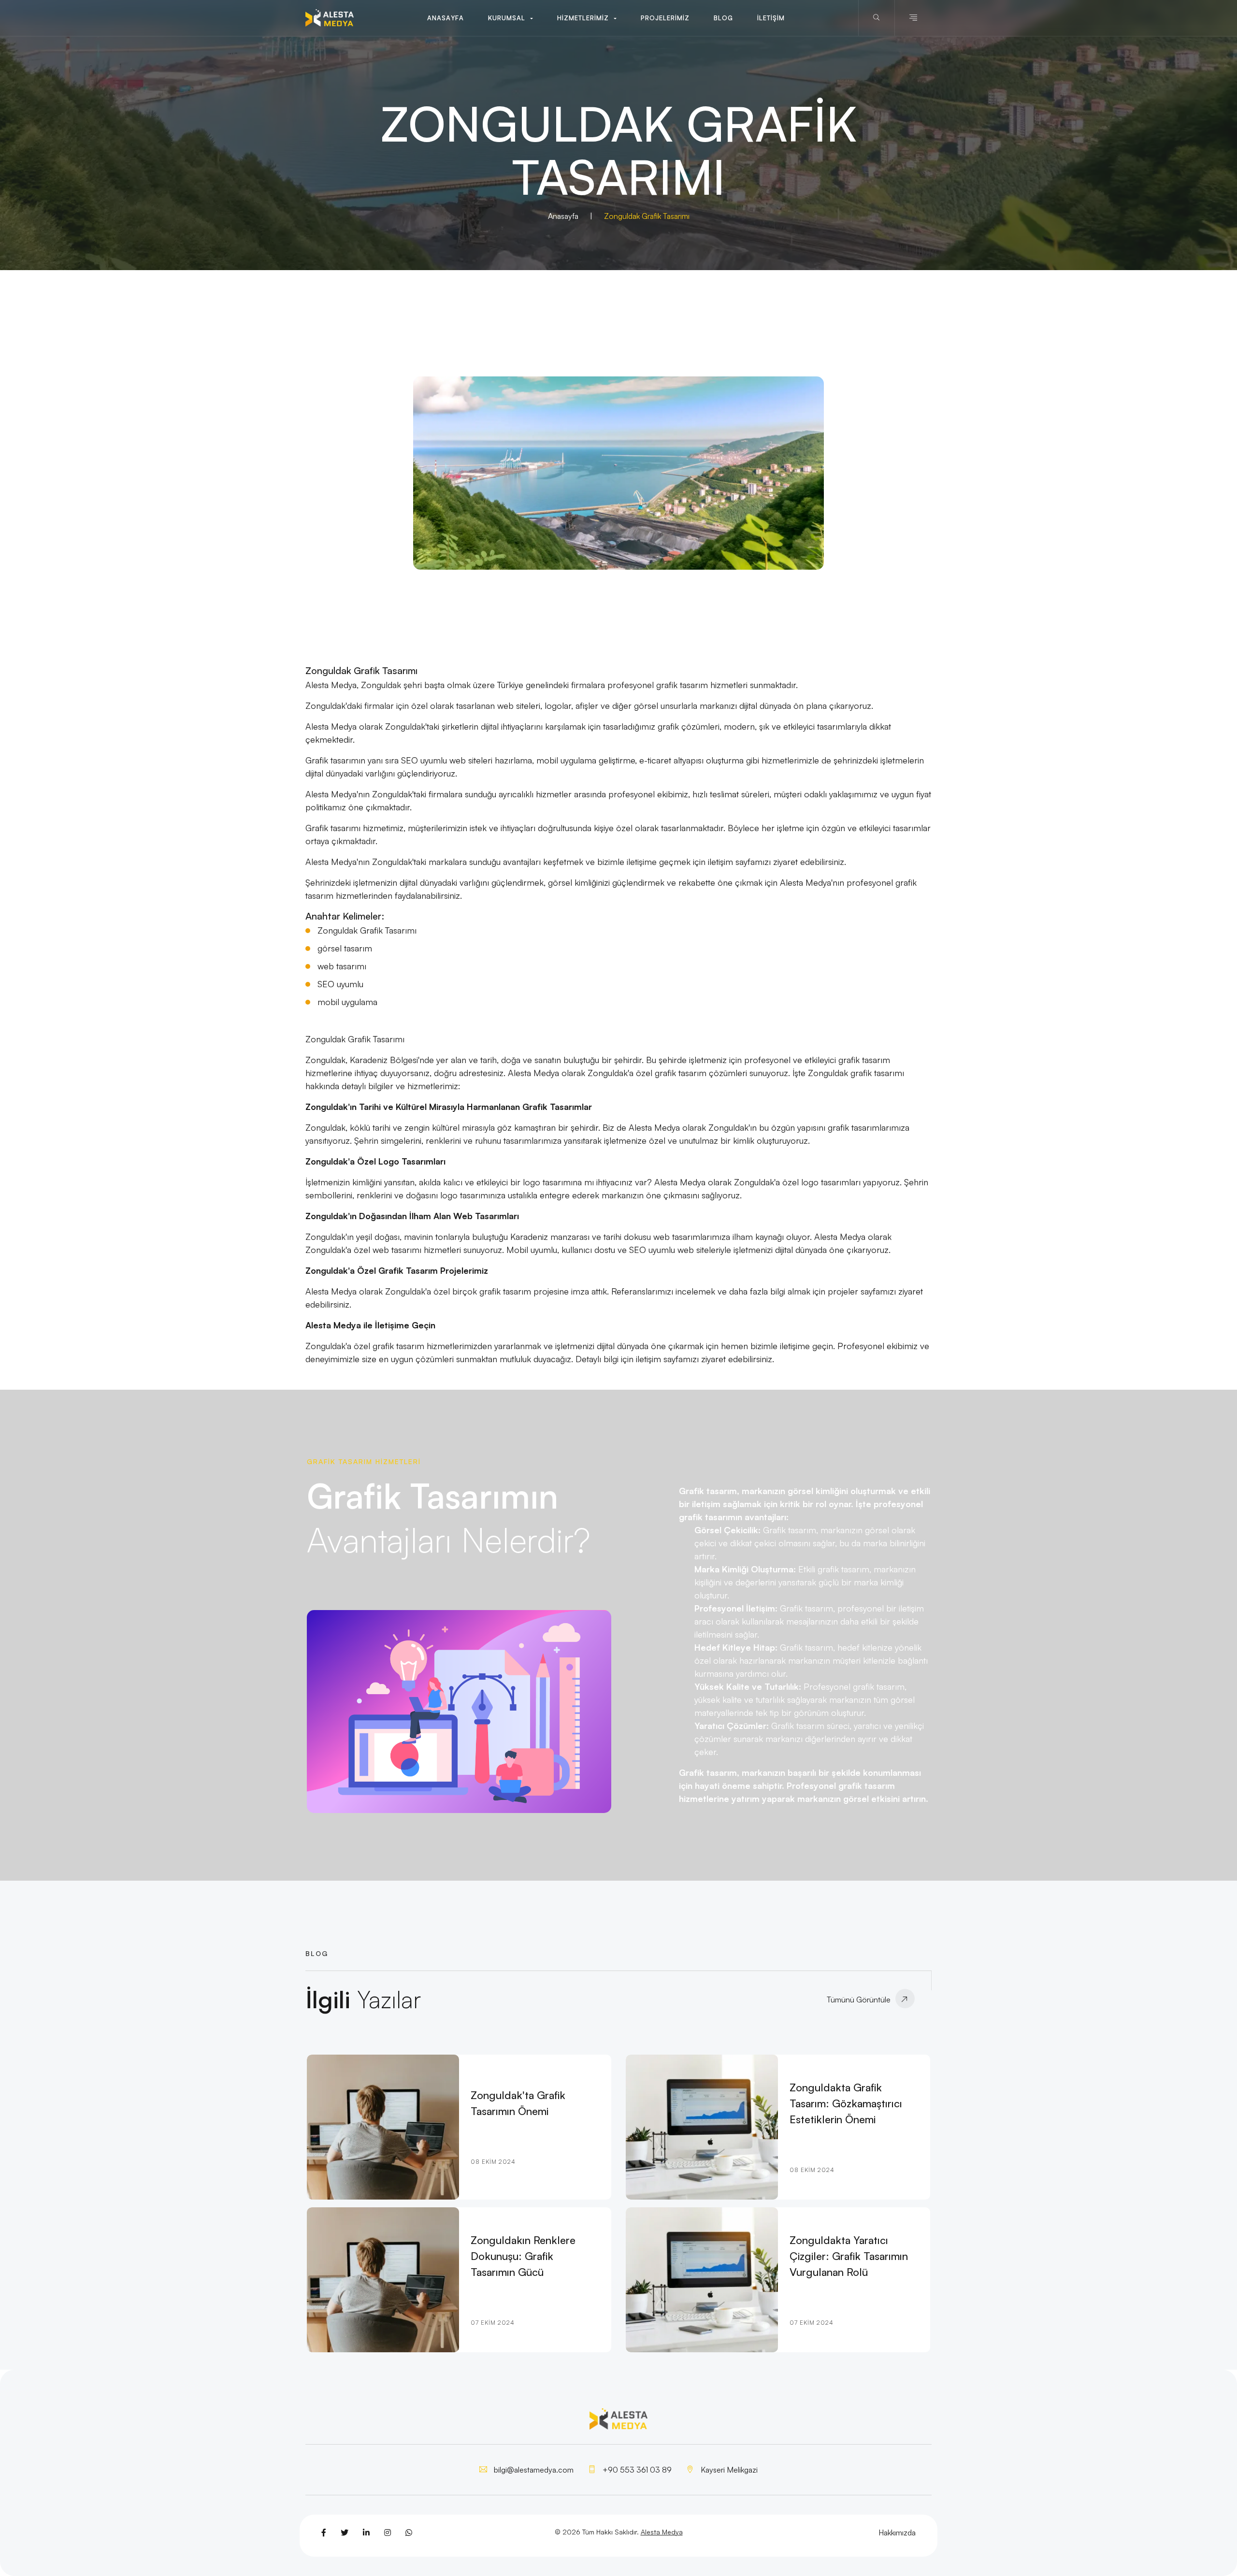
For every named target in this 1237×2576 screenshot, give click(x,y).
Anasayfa (563, 216)
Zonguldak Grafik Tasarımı (367, 930)
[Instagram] (388, 2533)
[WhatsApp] (409, 2533)
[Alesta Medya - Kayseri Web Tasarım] (618, 473)
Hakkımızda (897, 2533)
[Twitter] (345, 2533)
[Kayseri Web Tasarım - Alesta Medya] (330, 18)
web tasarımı (342, 966)
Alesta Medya (662, 2532)
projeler (843, 1291)
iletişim (720, 862)
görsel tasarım (345, 948)
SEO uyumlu (340, 984)
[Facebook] (324, 2533)
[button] (511, 18)
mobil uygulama (347, 1002)
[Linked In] (366, 2533)
